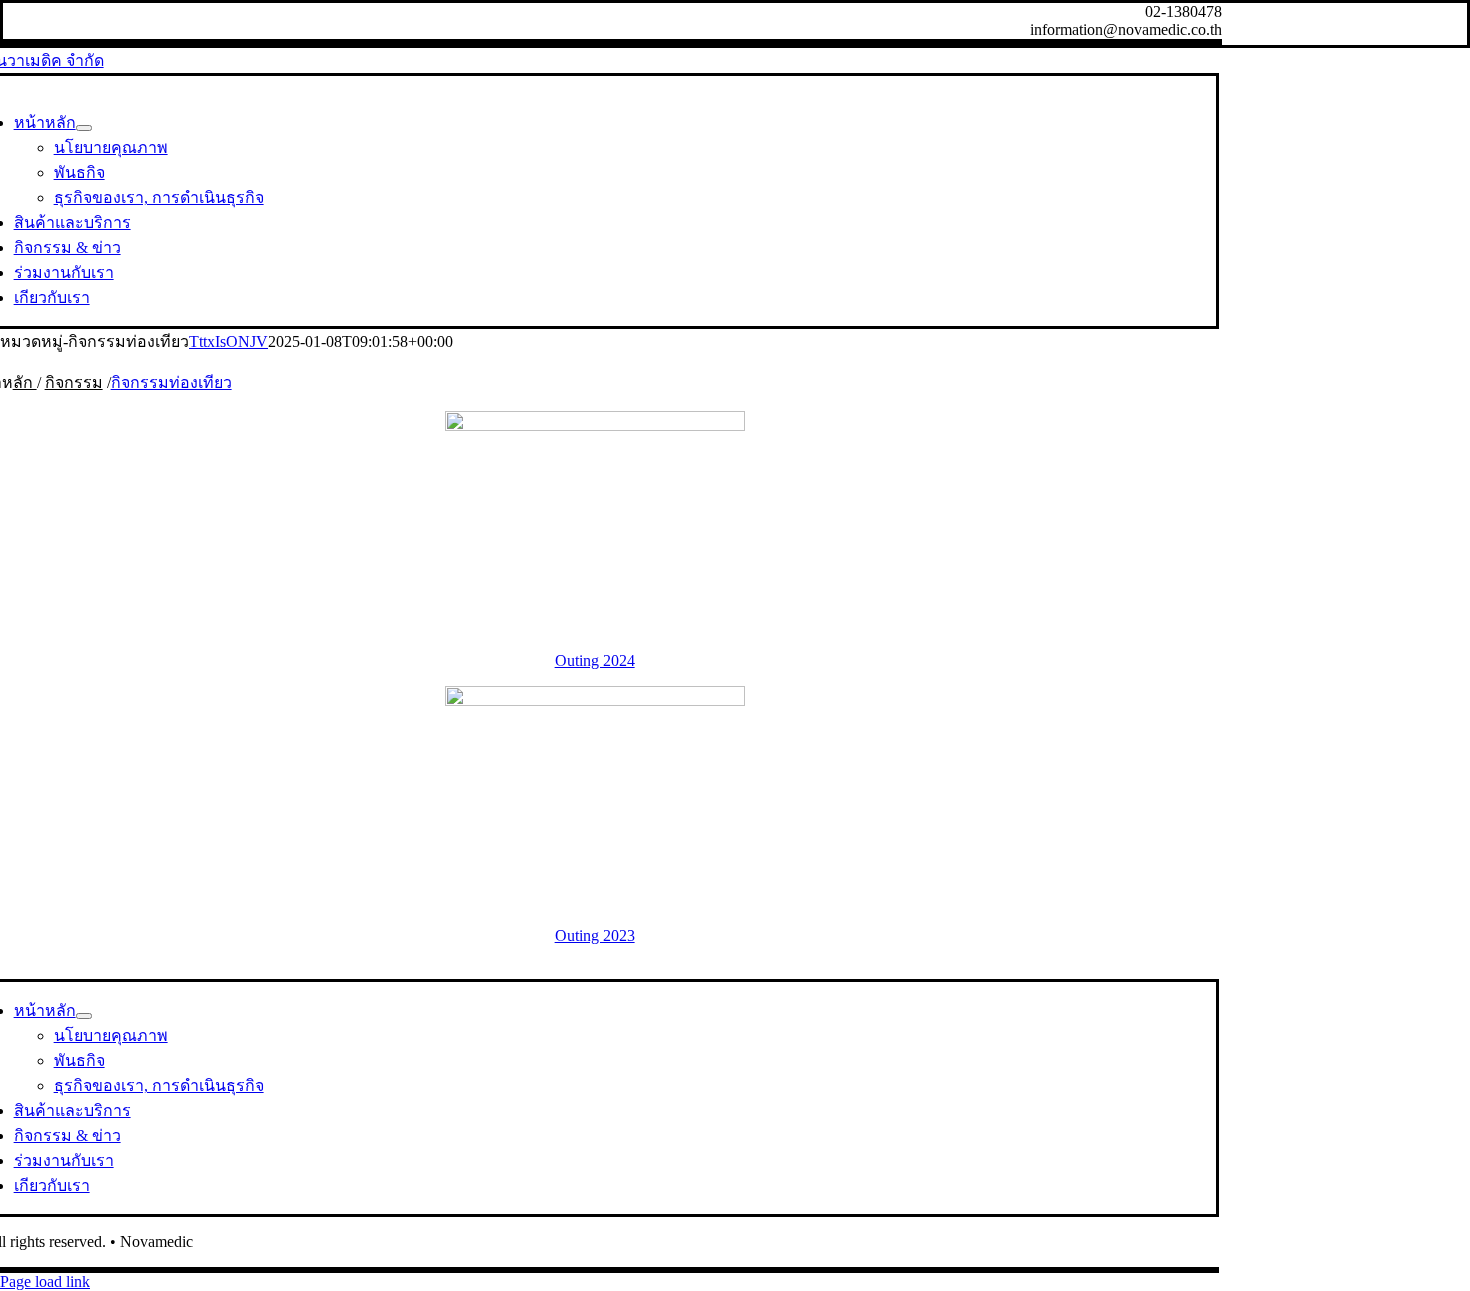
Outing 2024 (595, 660)
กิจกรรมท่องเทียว (171, 382)
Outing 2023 (595, 935)
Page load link (45, 1281)
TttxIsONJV (228, 341)
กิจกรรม (74, 382)
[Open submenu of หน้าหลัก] (84, 128)
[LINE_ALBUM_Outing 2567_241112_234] (595, 425)
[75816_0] (595, 700)
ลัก (25, 382)
